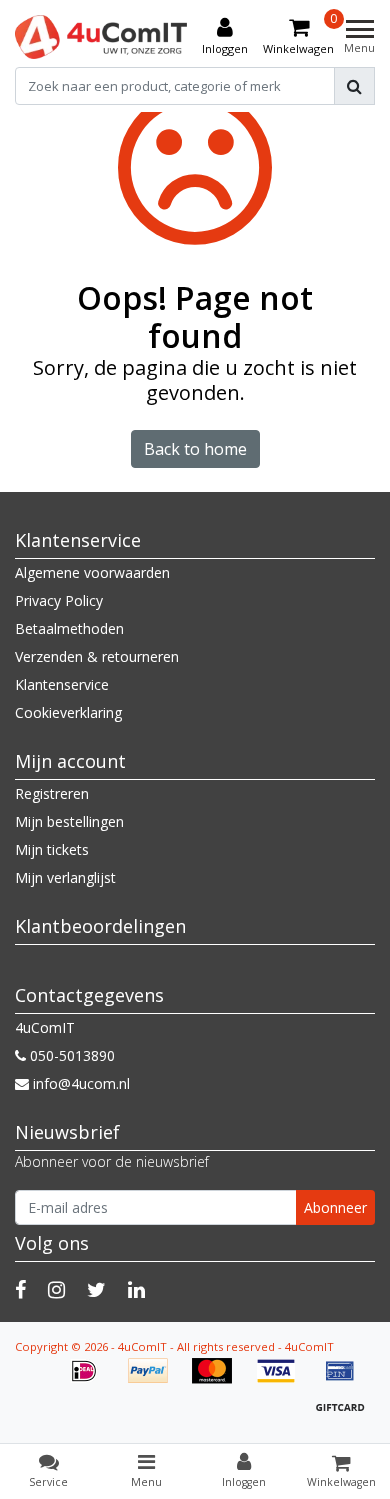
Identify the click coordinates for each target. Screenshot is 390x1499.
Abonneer (335, 1207)
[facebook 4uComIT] (20, 1289)
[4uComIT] (101, 37)
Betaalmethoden (69, 628)
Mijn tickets (52, 849)
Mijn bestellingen (69, 821)
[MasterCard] (219, 1380)
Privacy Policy (59, 600)
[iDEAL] (91, 1380)
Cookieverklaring (68, 712)
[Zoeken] (354, 86)
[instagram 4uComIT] (56, 1289)
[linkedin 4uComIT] (136, 1289)
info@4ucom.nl (81, 1083)
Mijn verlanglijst (65, 877)
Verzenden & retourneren (97, 656)
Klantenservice (62, 684)
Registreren (52, 793)
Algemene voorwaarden (92, 572)
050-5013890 (70, 1055)
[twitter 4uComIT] (96, 1289)
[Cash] (345, 1416)
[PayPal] (155, 1380)
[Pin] (345, 1380)
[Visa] (283, 1380)
